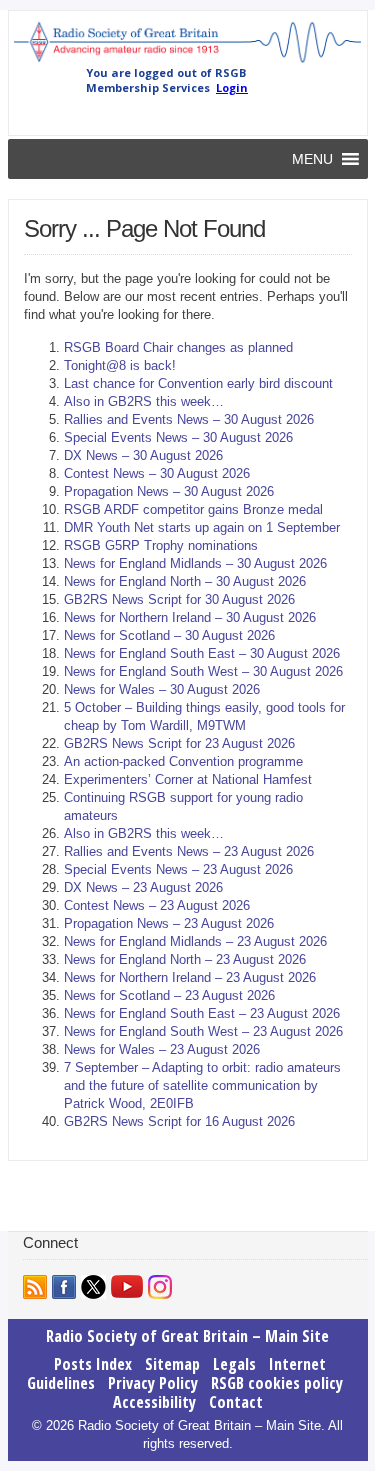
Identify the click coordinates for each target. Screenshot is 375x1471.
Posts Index (93, 1364)
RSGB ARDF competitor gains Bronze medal (193, 509)
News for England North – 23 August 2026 (185, 959)
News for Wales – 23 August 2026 (162, 1049)
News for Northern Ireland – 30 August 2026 (190, 617)
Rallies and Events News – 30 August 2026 (189, 419)
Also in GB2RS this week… (144, 401)
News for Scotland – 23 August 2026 (169, 995)
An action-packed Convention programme (183, 761)
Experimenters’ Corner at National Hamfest (188, 779)
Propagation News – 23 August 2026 (169, 923)
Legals (234, 1364)
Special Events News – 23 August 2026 (178, 869)
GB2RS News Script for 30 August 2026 (179, 599)
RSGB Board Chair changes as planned (178, 347)
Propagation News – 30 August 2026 (169, 491)
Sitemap (172, 1364)
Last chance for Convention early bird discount (198, 383)
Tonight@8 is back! (120, 365)
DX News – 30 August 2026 (143, 455)
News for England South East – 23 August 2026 (202, 1013)
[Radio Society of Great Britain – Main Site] (188, 61)
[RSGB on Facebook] (64, 1287)
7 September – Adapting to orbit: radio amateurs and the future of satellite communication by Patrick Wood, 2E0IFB (202, 1085)
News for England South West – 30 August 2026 (203, 671)
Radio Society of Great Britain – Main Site (187, 1336)
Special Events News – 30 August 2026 (178, 437)
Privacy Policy (153, 1383)
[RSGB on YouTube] (127, 1286)
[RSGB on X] (93, 1287)
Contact (236, 1402)
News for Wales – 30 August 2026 (162, 689)
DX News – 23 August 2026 (143, 887)
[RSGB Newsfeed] (35, 1287)
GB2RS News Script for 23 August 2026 (179, 743)
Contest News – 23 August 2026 (157, 905)
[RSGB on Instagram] (160, 1287)
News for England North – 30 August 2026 (185, 581)
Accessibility (154, 1402)
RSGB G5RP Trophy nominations (161, 545)
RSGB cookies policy (277, 1383)
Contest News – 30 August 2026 (157, 473)
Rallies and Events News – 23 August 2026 (189, 851)
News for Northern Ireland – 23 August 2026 (190, 977)
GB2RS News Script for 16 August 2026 (179, 1121)
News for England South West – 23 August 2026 (203, 1031)
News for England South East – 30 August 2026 (202, 653)
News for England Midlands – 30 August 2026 (195, 563)
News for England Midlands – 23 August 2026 (195, 941)
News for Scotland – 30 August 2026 (169, 635)
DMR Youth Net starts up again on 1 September (202, 527)
